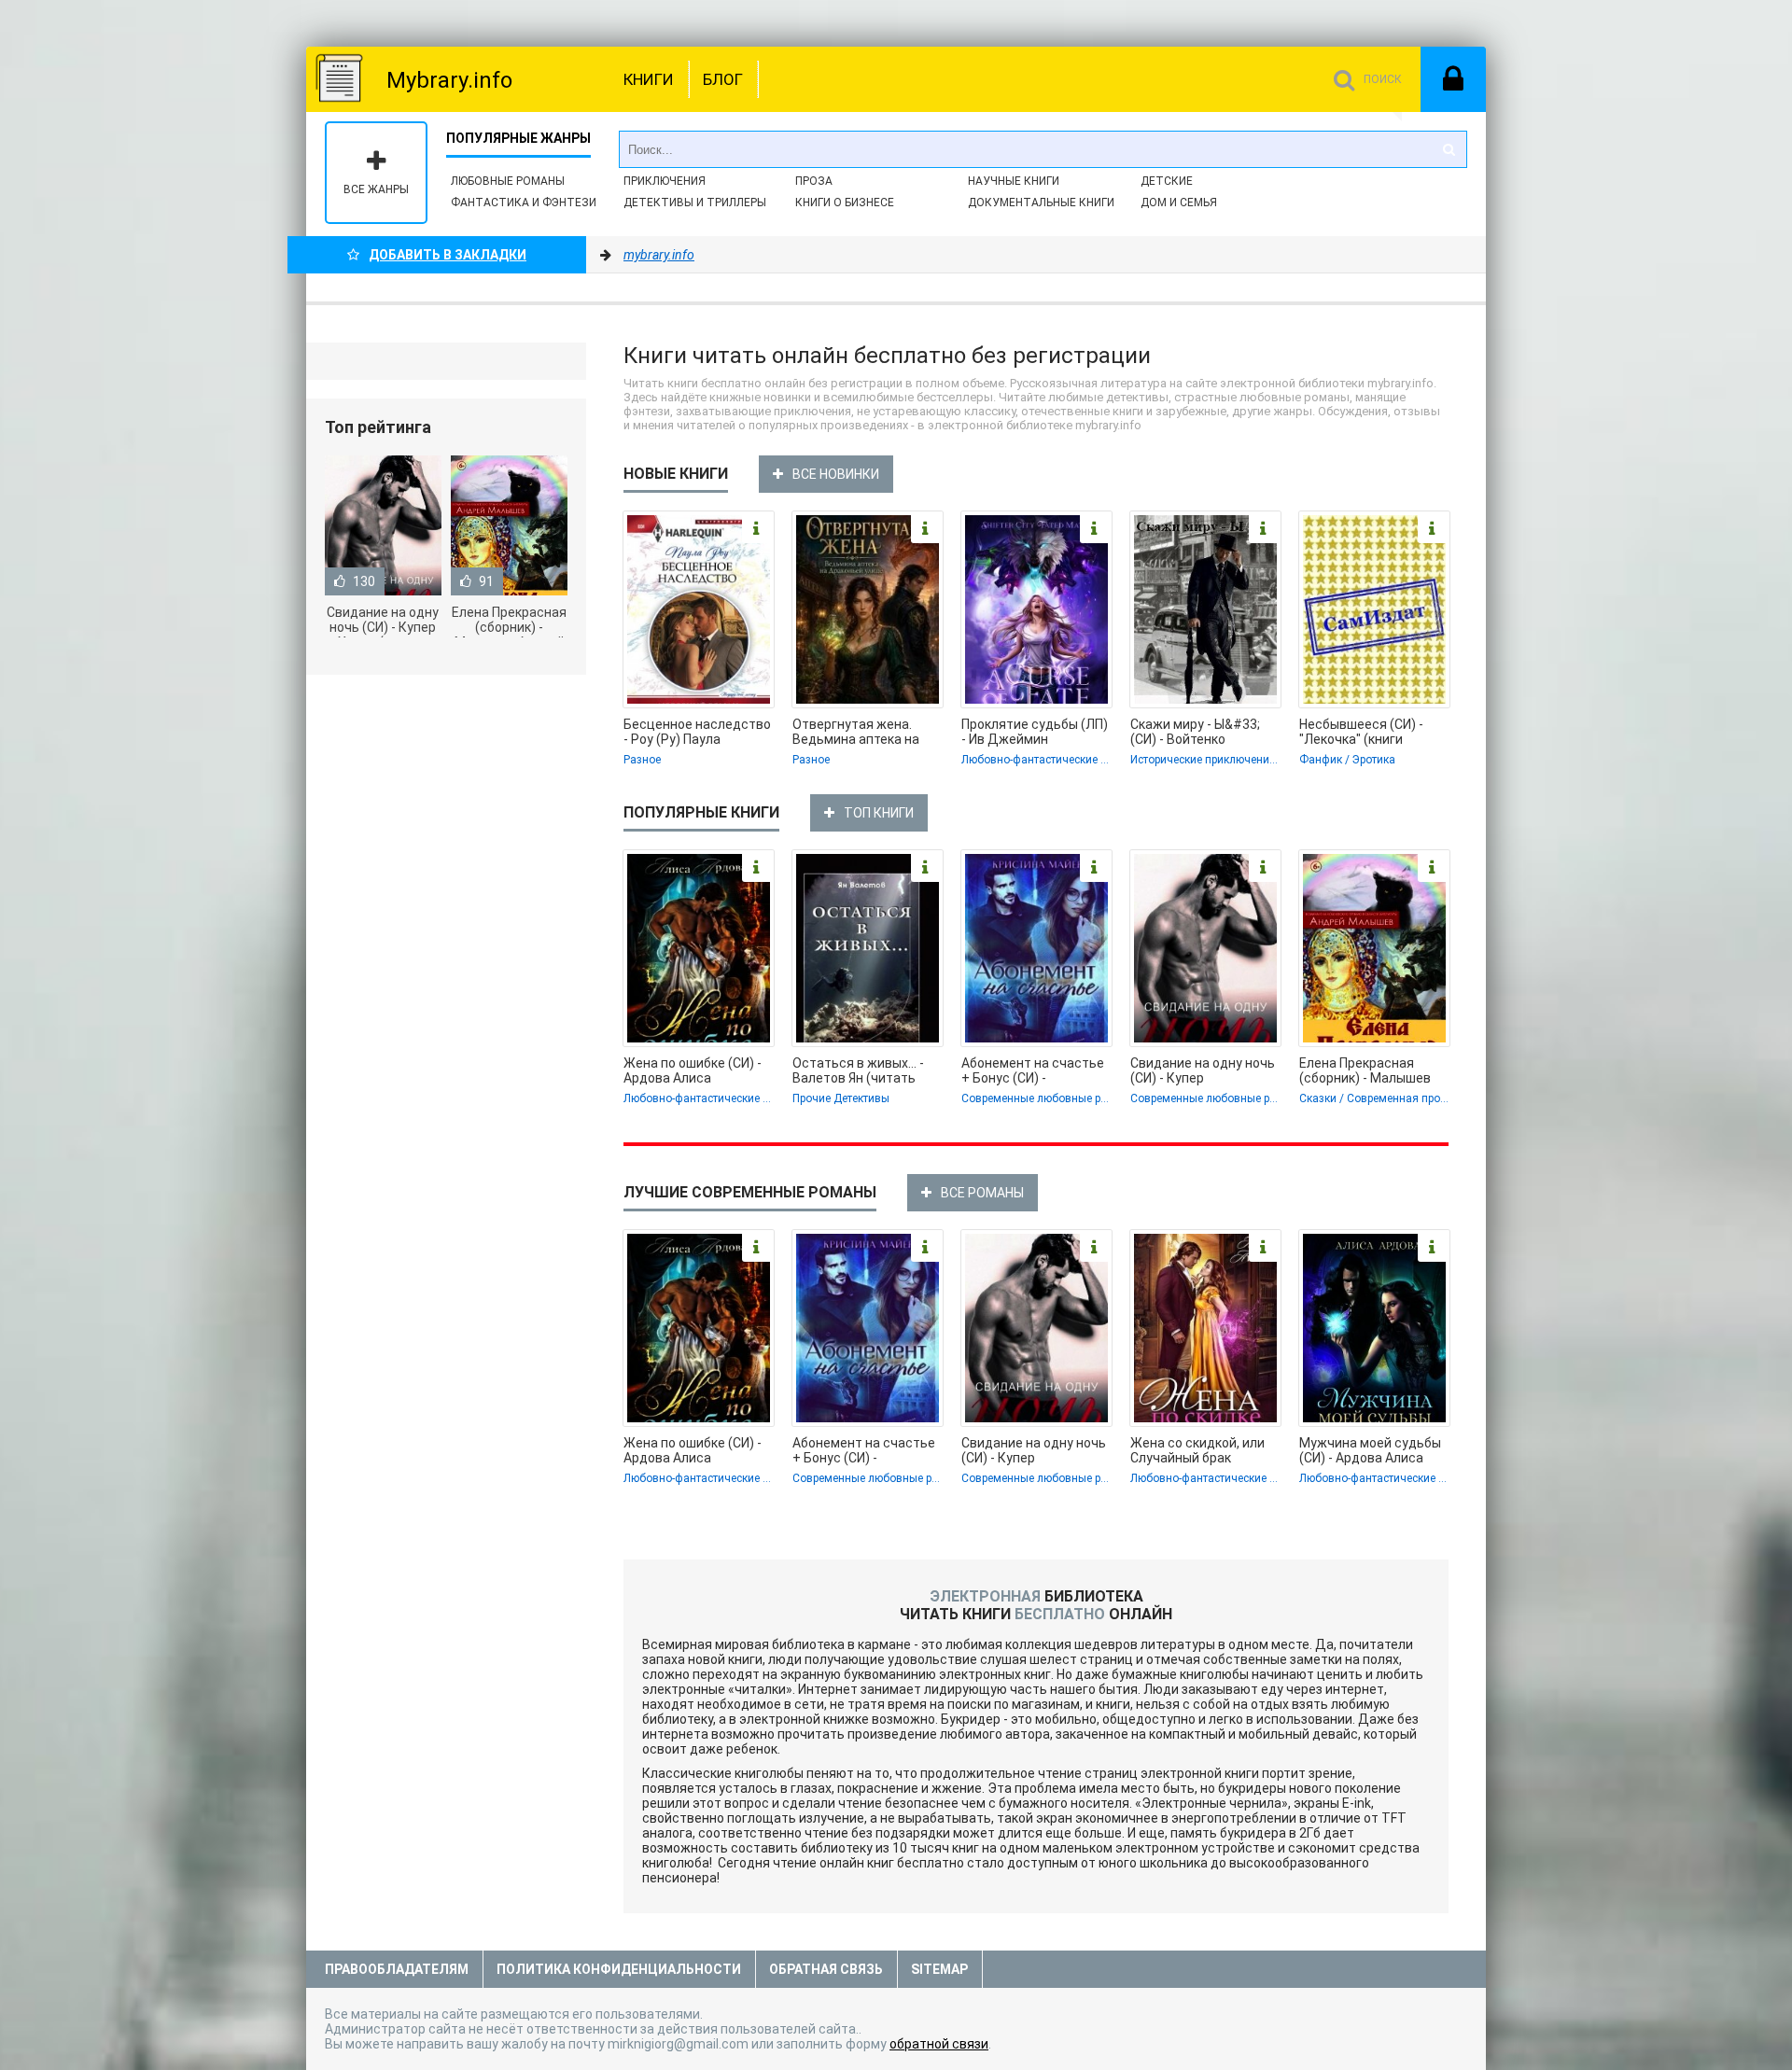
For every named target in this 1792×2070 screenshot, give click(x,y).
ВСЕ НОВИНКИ (836, 474)
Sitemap (939, 1969)
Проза (814, 181)
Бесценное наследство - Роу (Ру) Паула (697, 732)
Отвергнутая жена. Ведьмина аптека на (856, 732)
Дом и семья (1179, 203)
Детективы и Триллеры (695, 203)
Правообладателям (397, 1969)
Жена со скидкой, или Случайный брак (1197, 1450)
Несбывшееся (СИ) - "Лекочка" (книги (1361, 732)
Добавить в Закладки (448, 255)
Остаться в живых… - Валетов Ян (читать (858, 1070)
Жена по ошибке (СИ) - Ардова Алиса (693, 1070)
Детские (1167, 181)
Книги (649, 79)
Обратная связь (826, 1969)
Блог (723, 79)
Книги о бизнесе (845, 203)
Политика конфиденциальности (619, 1969)
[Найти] (1449, 149)
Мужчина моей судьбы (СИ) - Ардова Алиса (1370, 1450)
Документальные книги (1041, 203)
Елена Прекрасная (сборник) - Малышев (1365, 1070)
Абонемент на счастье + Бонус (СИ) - (1033, 1070)
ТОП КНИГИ (879, 813)
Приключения (665, 181)
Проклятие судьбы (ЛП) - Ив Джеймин (1035, 732)
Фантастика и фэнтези (524, 203)
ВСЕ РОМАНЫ (982, 1193)
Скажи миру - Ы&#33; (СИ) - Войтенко (1195, 732)
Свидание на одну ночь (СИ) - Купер (1203, 1070)
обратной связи (939, 2044)
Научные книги (1014, 181)
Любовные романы (508, 181)
